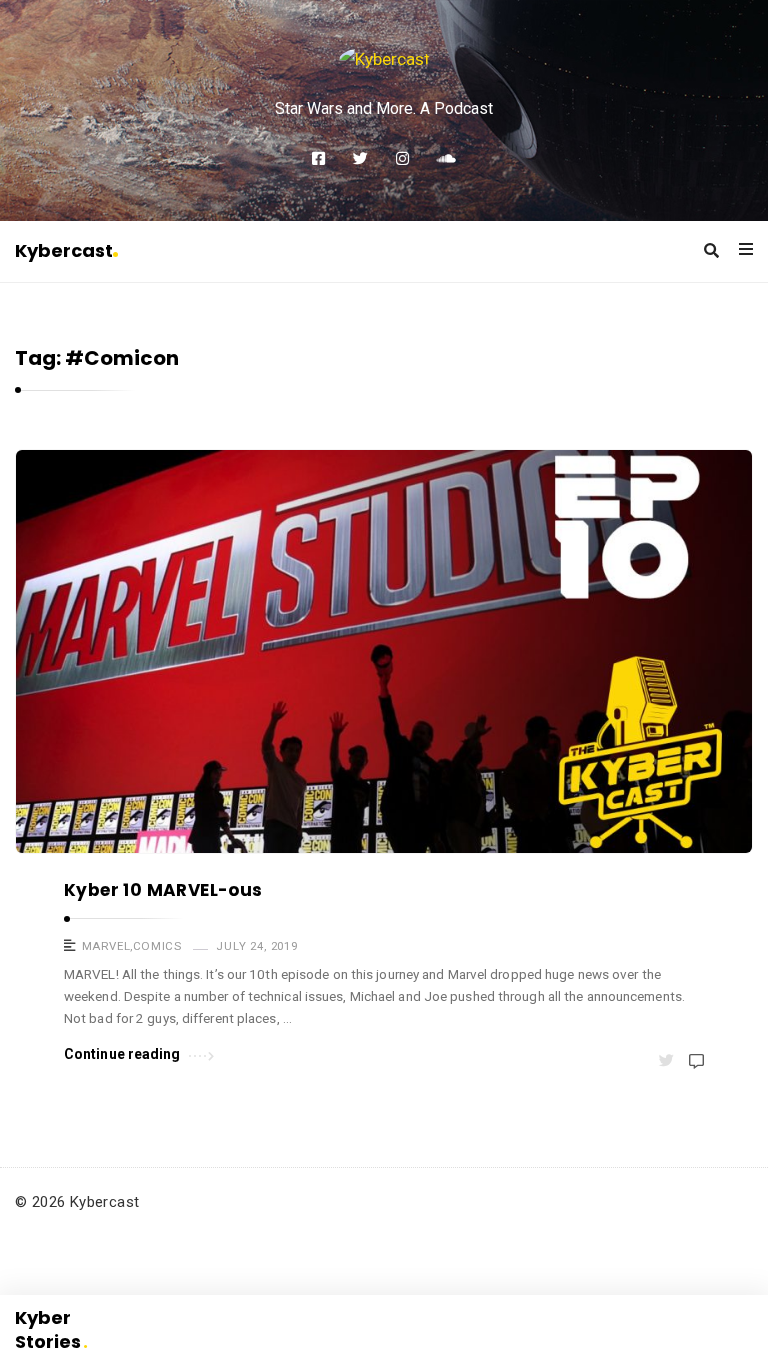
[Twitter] (360, 159)
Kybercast (64, 250)
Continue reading (122, 1054)
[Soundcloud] (446, 159)
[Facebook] (318, 159)
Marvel (106, 946)
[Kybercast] (384, 59)
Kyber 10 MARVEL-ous (163, 890)
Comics (157, 946)
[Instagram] (402, 159)
